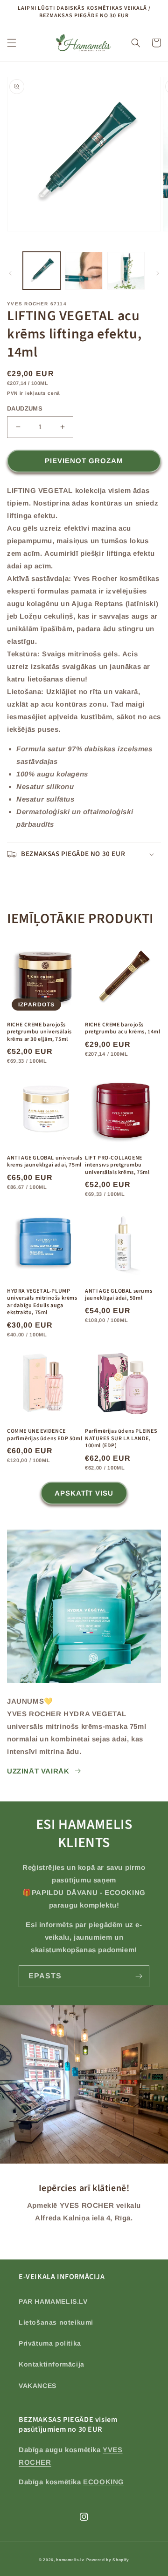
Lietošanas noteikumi (56, 2322)
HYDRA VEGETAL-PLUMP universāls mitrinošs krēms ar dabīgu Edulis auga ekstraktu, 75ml (42, 1302)
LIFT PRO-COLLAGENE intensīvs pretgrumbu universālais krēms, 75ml (117, 1165)
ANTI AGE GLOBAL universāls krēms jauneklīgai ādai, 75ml (45, 1162)
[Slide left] (10, 273)
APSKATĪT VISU (84, 1493)
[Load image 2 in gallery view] (84, 270)
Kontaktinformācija (52, 2364)
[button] (12, 43)
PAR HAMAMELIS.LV (53, 2301)
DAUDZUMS (25, 408)
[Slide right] (158, 273)
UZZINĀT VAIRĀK (38, 1771)
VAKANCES (38, 2386)
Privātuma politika (50, 2343)
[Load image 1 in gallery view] (42, 270)
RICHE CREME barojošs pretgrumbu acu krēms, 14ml (123, 1028)
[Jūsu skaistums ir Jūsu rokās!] (139, 1976)
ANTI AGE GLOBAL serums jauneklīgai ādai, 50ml (119, 1295)
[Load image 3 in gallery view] (126, 270)
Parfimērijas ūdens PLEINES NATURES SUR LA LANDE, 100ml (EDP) (121, 1439)
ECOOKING (104, 2482)
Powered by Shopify (108, 2560)
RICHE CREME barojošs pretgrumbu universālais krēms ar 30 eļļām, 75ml (39, 1032)
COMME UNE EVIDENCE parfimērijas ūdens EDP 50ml (45, 1435)
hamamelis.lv (70, 2560)
